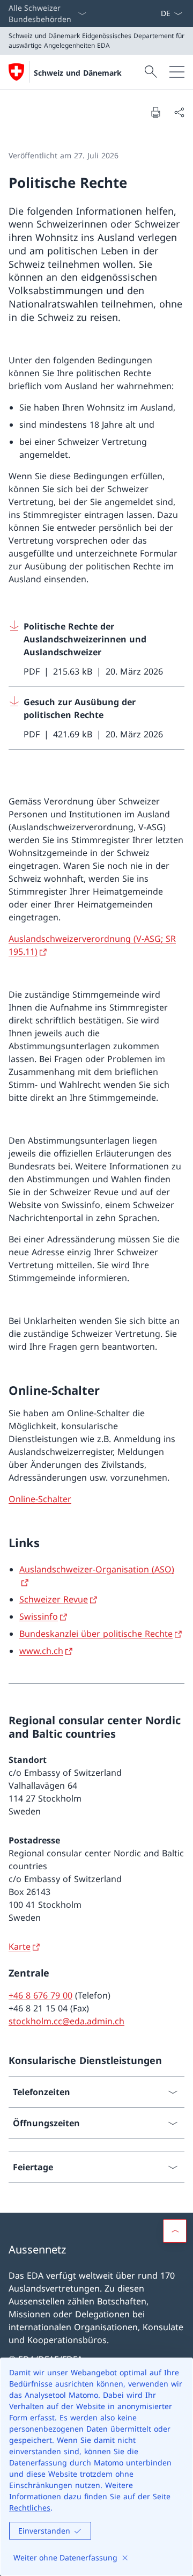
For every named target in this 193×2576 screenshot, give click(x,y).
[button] (175, 2231)
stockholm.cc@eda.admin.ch (66, 2021)
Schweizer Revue (54, 1599)
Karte (20, 1946)
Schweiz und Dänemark (78, 73)
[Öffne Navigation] (177, 72)
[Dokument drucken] (155, 112)
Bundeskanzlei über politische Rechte (96, 1634)
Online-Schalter (40, 1499)
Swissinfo (39, 1616)
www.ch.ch (41, 1651)
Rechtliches (30, 2508)
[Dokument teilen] (179, 112)
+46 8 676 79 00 (40, 1995)
